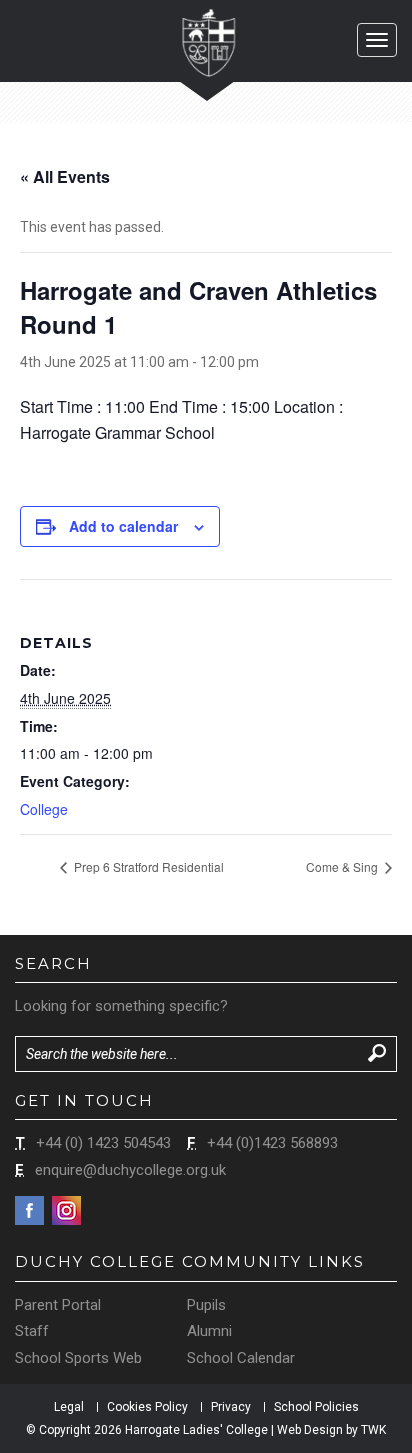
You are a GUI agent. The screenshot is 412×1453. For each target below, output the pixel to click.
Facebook (29, 1210)
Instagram (66, 1210)
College (44, 809)
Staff (32, 1331)
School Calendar (241, 1358)
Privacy (231, 1407)
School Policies (316, 1407)
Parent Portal (58, 1305)
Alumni (209, 1331)
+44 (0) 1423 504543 (103, 1143)
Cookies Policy (147, 1407)
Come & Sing (343, 866)
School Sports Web (78, 1358)
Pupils (206, 1305)
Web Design (310, 1430)
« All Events (65, 176)
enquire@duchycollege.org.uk (130, 1170)
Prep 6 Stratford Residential (147, 866)
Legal (69, 1407)
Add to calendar (123, 526)
